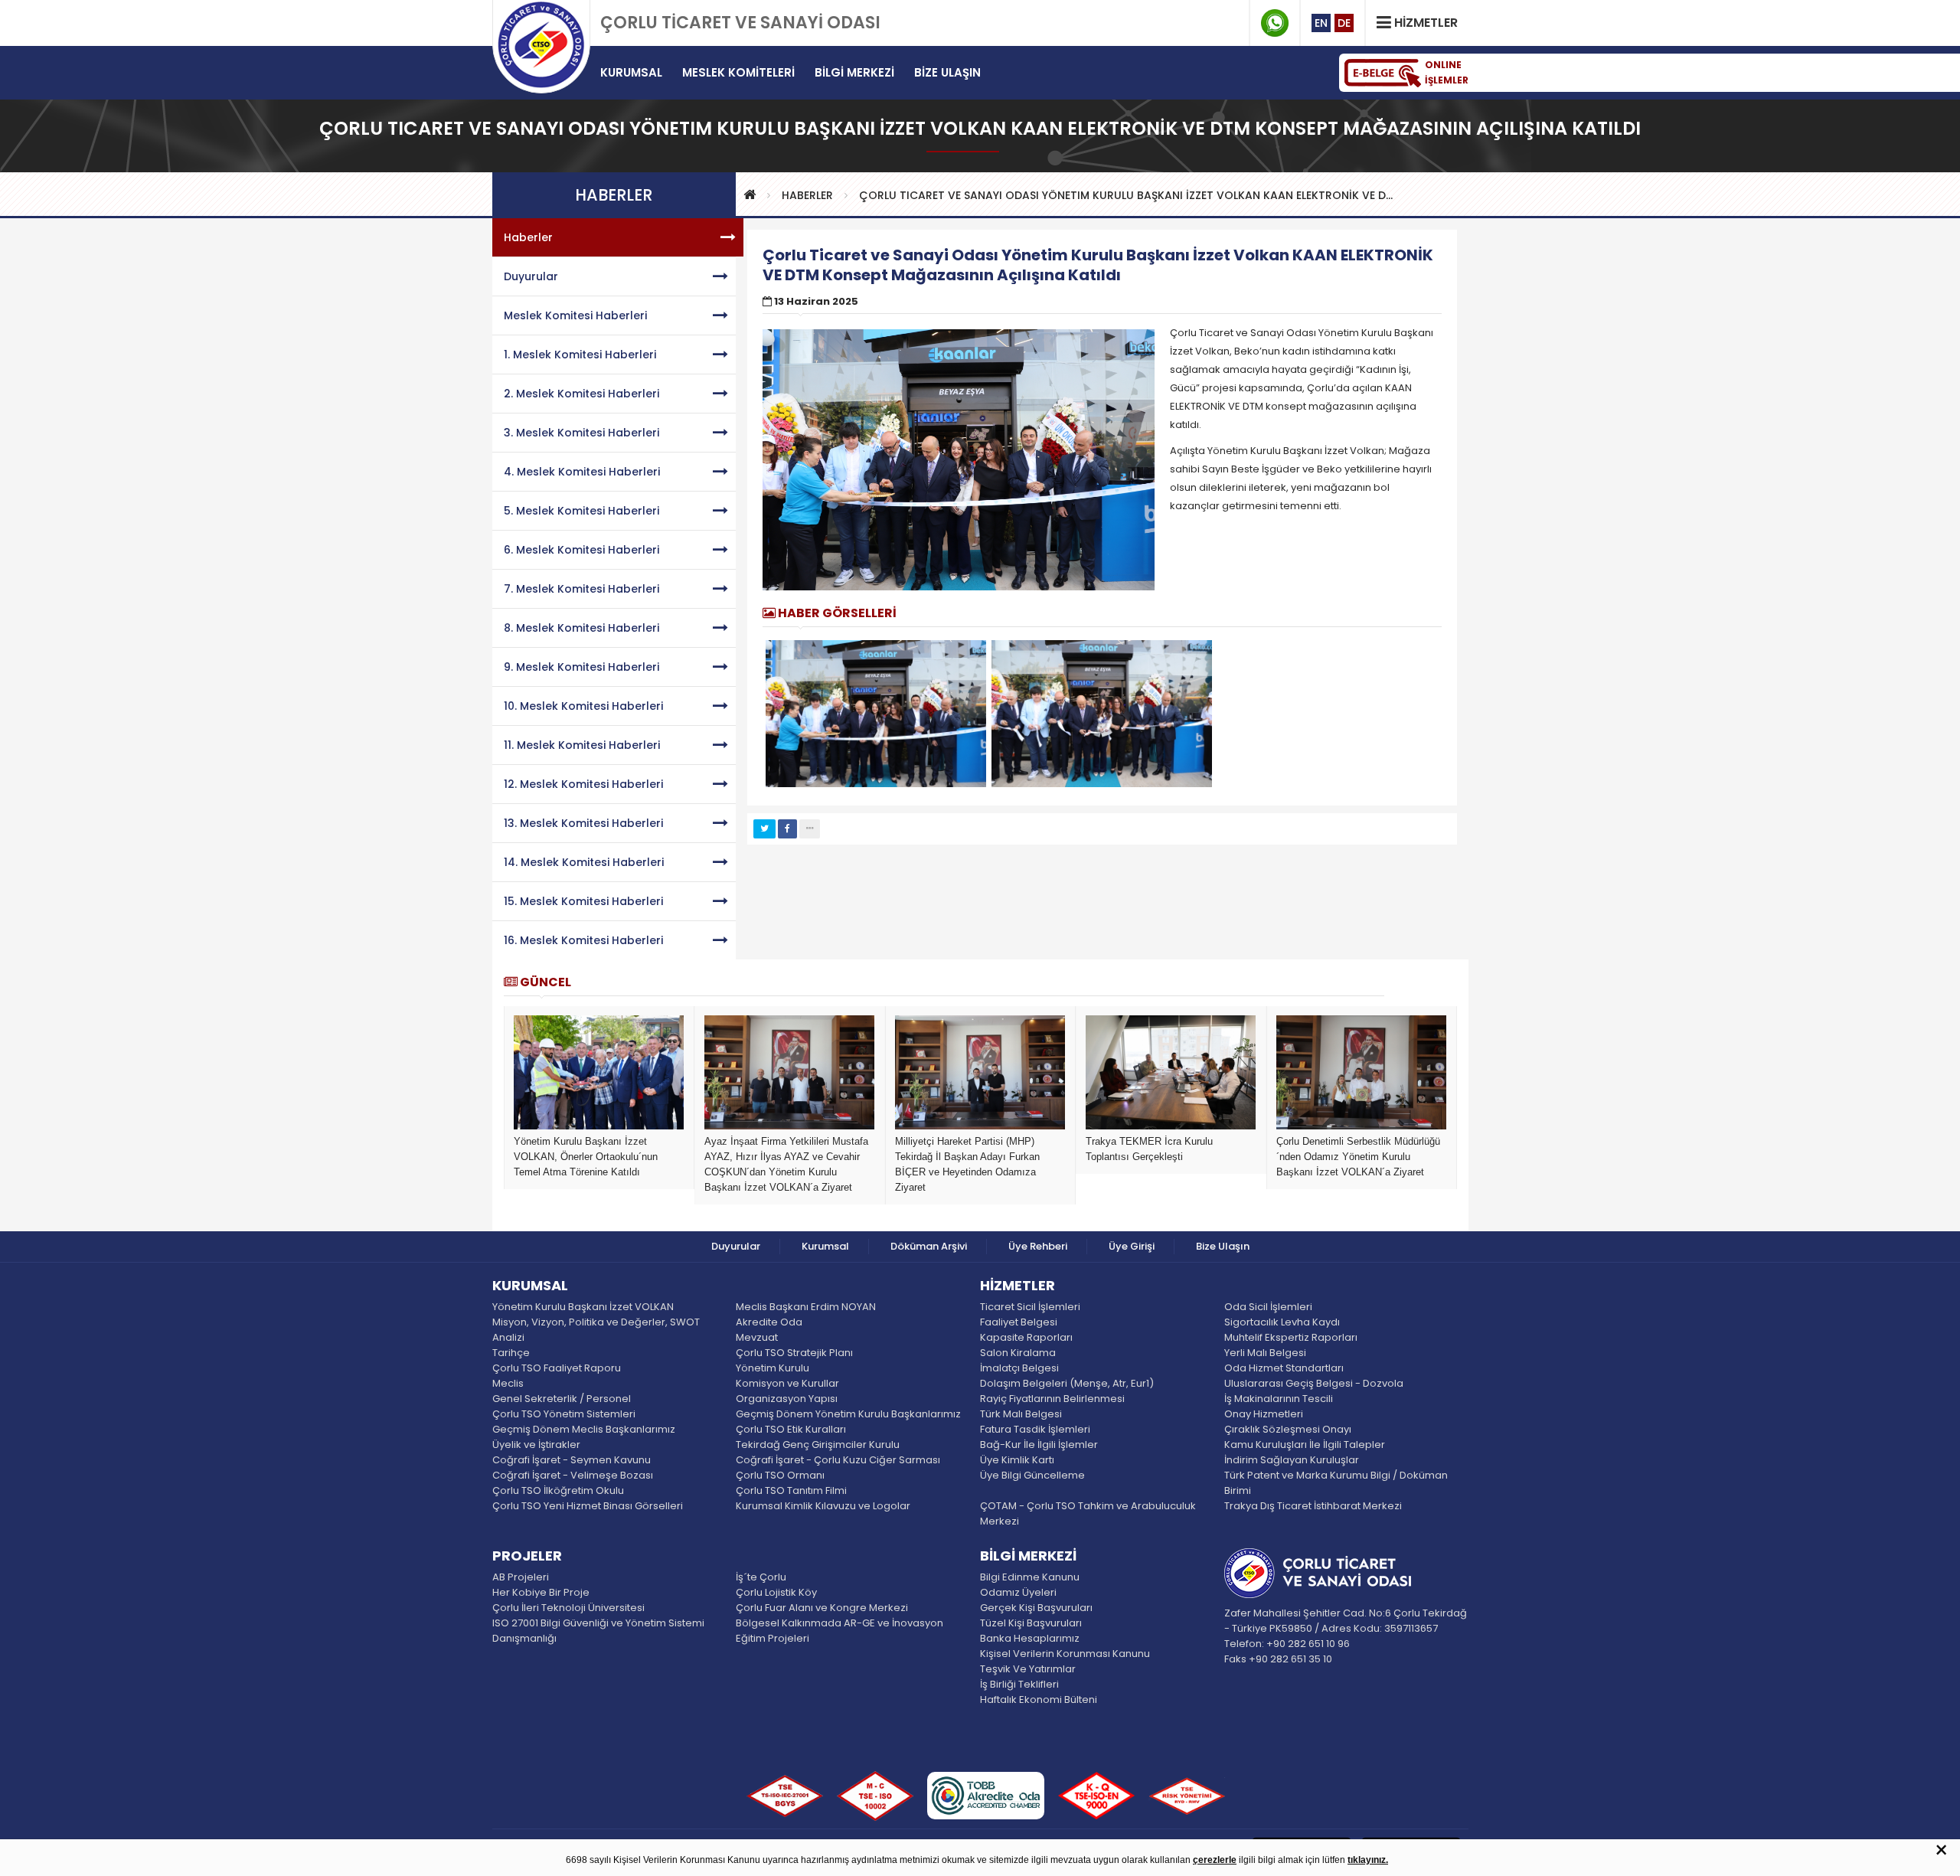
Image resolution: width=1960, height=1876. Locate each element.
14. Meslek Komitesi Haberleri (584, 862)
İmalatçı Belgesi (1019, 1368)
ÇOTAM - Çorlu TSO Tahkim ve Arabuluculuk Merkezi (1088, 1513)
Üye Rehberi (1038, 1246)
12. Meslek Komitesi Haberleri (583, 784)
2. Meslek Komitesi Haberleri (581, 394)
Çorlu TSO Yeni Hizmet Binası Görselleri (588, 1506)
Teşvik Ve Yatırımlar (1028, 1669)
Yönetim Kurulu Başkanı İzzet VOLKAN (583, 1307)
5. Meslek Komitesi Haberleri (581, 511)
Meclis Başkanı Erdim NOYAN (806, 1307)
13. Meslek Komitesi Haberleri (583, 823)
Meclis (508, 1383)
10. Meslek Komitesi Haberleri (583, 706)
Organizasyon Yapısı (787, 1399)
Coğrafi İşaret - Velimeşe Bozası (573, 1475)
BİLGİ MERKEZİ (1028, 1557)
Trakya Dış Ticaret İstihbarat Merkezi (1313, 1506)
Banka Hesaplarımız (1030, 1638)
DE (1344, 23)
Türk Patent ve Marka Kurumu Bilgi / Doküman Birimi (1336, 1483)
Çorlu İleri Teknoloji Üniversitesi (568, 1608)
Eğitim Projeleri (773, 1638)
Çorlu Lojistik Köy (776, 1592)
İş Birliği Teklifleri (1019, 1684)
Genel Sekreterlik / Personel (562, 1399)
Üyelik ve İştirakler (536, 1445)
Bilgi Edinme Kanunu (1030, 1577)
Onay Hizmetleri (1264, 1414)
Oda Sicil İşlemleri (1268, 1307)
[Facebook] (787, 829)
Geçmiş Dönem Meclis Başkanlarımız (584, 1429)
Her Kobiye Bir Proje (541, 1592)
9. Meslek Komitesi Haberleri (581, 667)
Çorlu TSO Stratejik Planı (794, 1353)
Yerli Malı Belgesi (1265, 1353)
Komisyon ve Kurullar (787, 1383)
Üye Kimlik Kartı (1017, 1460)
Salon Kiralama (1018, 1353)
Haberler (528, 237)
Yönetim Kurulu (773, 1368)
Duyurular (531, 276)
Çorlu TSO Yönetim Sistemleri (564, 1414)
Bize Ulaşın (1223, 1246)
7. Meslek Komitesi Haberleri (581, 589)
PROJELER (527, 1557)
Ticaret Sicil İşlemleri (1030, 1307)
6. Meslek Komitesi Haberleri (581, 550)
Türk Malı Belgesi (1021, 1414)
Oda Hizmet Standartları (1284, 1368)
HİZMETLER (1018, 1286)
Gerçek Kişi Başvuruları (1036, 1608)
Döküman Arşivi (929, 1246)
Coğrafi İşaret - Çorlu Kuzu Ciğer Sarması (838, 1460)
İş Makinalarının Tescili (1279, 1399)
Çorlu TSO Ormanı (780, 1475)
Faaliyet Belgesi (1019, 1322)
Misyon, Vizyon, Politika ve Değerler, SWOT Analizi (596, 1330)
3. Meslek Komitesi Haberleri (581, 433)
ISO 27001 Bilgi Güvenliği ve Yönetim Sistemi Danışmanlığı (598, 1631)
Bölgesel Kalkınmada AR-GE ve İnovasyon (840, 1623)
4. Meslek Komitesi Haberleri (582, 472)
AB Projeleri (521, 1577)
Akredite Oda (769, 1322)
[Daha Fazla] (810, 829)
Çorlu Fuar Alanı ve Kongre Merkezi (822, 1608)
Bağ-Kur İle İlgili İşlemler (1039, 1445)
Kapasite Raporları (1026, 1337)
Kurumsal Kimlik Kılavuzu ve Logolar (823, 1506)
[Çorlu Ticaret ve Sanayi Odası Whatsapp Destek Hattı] (1275, 23)
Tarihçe (511, 1353)
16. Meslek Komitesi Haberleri (583, 940)
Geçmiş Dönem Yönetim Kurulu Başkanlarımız (848, 1414)
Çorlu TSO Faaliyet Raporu (557, 1368)
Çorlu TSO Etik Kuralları (791, 1429)
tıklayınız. (1368, 1860)
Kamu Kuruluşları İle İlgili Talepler (1305, 1445)
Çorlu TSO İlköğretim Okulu (558, 1490)
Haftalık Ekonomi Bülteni (1039, 1700)
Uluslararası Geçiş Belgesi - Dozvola (1314, 1383)
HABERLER (807, 195)
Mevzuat (757, 1337)
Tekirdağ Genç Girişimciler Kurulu (818, 1445)
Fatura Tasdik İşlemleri (1035, 1429)
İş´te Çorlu (761, 1577)
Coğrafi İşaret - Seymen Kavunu (572, 1460)
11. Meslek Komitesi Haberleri (582, 745)
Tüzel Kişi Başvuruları (1031, 1623)
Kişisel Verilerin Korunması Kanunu (1065, 1654)
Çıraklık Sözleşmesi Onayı (1288, 1429)
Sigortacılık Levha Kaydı (1282, 1322)
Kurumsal (825, 1246)
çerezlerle (1215, 1860)
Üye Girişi (1132, 1246)
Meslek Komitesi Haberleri (575, 315)
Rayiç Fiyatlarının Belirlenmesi (1052, 1399)
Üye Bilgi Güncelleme (1032, 1475)
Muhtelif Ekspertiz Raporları (1291, 1337)
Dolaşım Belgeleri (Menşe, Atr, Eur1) (1067, 1383)
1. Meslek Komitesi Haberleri (580, 355)
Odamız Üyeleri (1018, 1592)
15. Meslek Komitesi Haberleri (583, 901)
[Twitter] (764, 829)
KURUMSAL (530, 1286)
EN (1321, 23)
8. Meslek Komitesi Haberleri (581, 628)
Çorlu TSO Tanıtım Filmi (791, 1490)
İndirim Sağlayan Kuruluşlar (1292, 1460)
